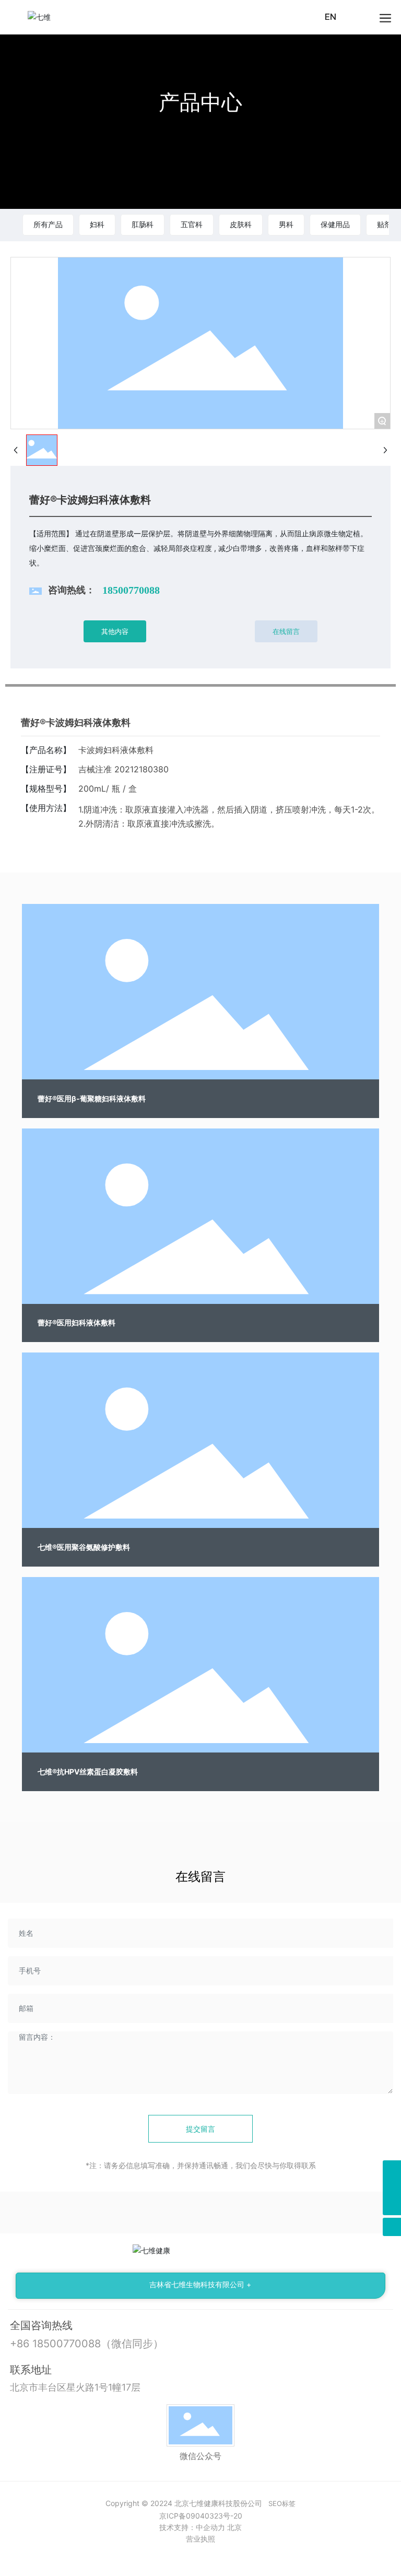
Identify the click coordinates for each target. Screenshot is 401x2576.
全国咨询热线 (41, 2325)
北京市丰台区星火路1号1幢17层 (75, 2387)
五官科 (192, 224)
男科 (286, 224)
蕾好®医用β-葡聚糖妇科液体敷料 (92, 1098)
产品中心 (200, 102)
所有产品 (48, 224)
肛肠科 (143, 224)
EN (331, 17)
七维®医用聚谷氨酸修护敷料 (84, 1547)
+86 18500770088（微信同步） (87, 2344)
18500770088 (131, 590)
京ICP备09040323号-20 (201, 2516)
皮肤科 (241, 224)
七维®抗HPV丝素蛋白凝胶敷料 (88, 1772)
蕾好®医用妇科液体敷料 (76, 1322)
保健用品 (335, 224)
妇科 (97, 224)
